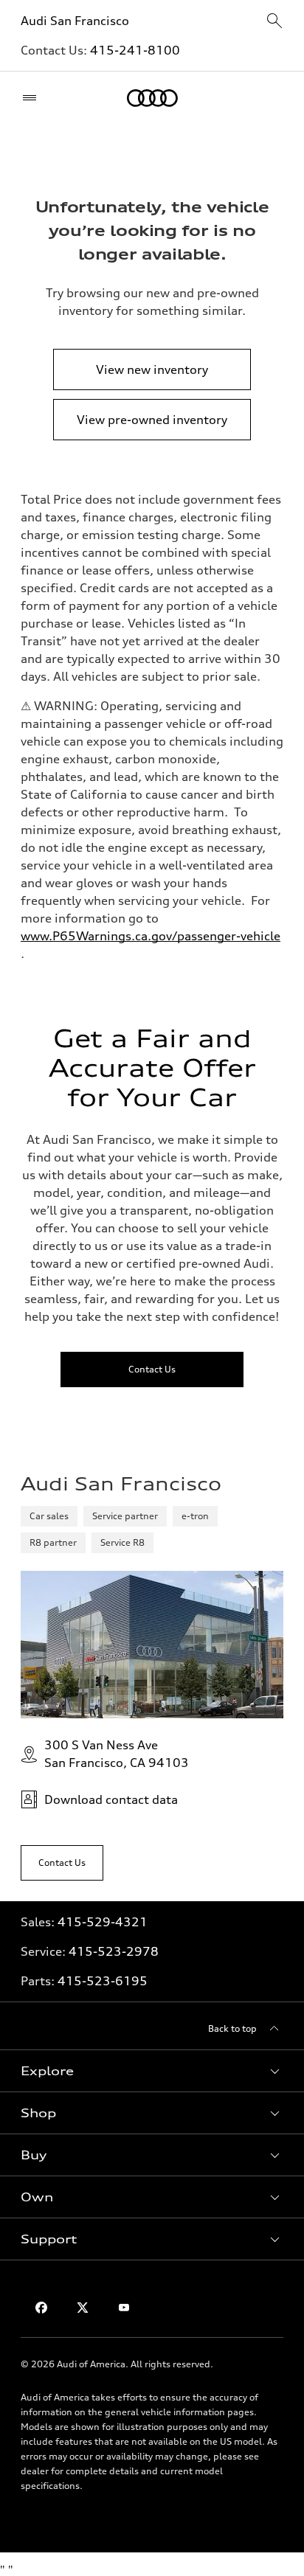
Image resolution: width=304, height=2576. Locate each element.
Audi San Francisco (75, 21)
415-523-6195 (103, 1981)
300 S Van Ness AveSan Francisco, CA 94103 (117, 1754)
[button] (152, 2071)
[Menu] (33, 98)
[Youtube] (124, 2308)
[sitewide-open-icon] (274, 22)
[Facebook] (41, 2308)
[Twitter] (83, 2308)
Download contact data (111, 1799)
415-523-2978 (114, 1951)
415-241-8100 (135, 50)
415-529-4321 (103, 1922)
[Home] (152, 98)
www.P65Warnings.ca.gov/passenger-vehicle (151, 936)
